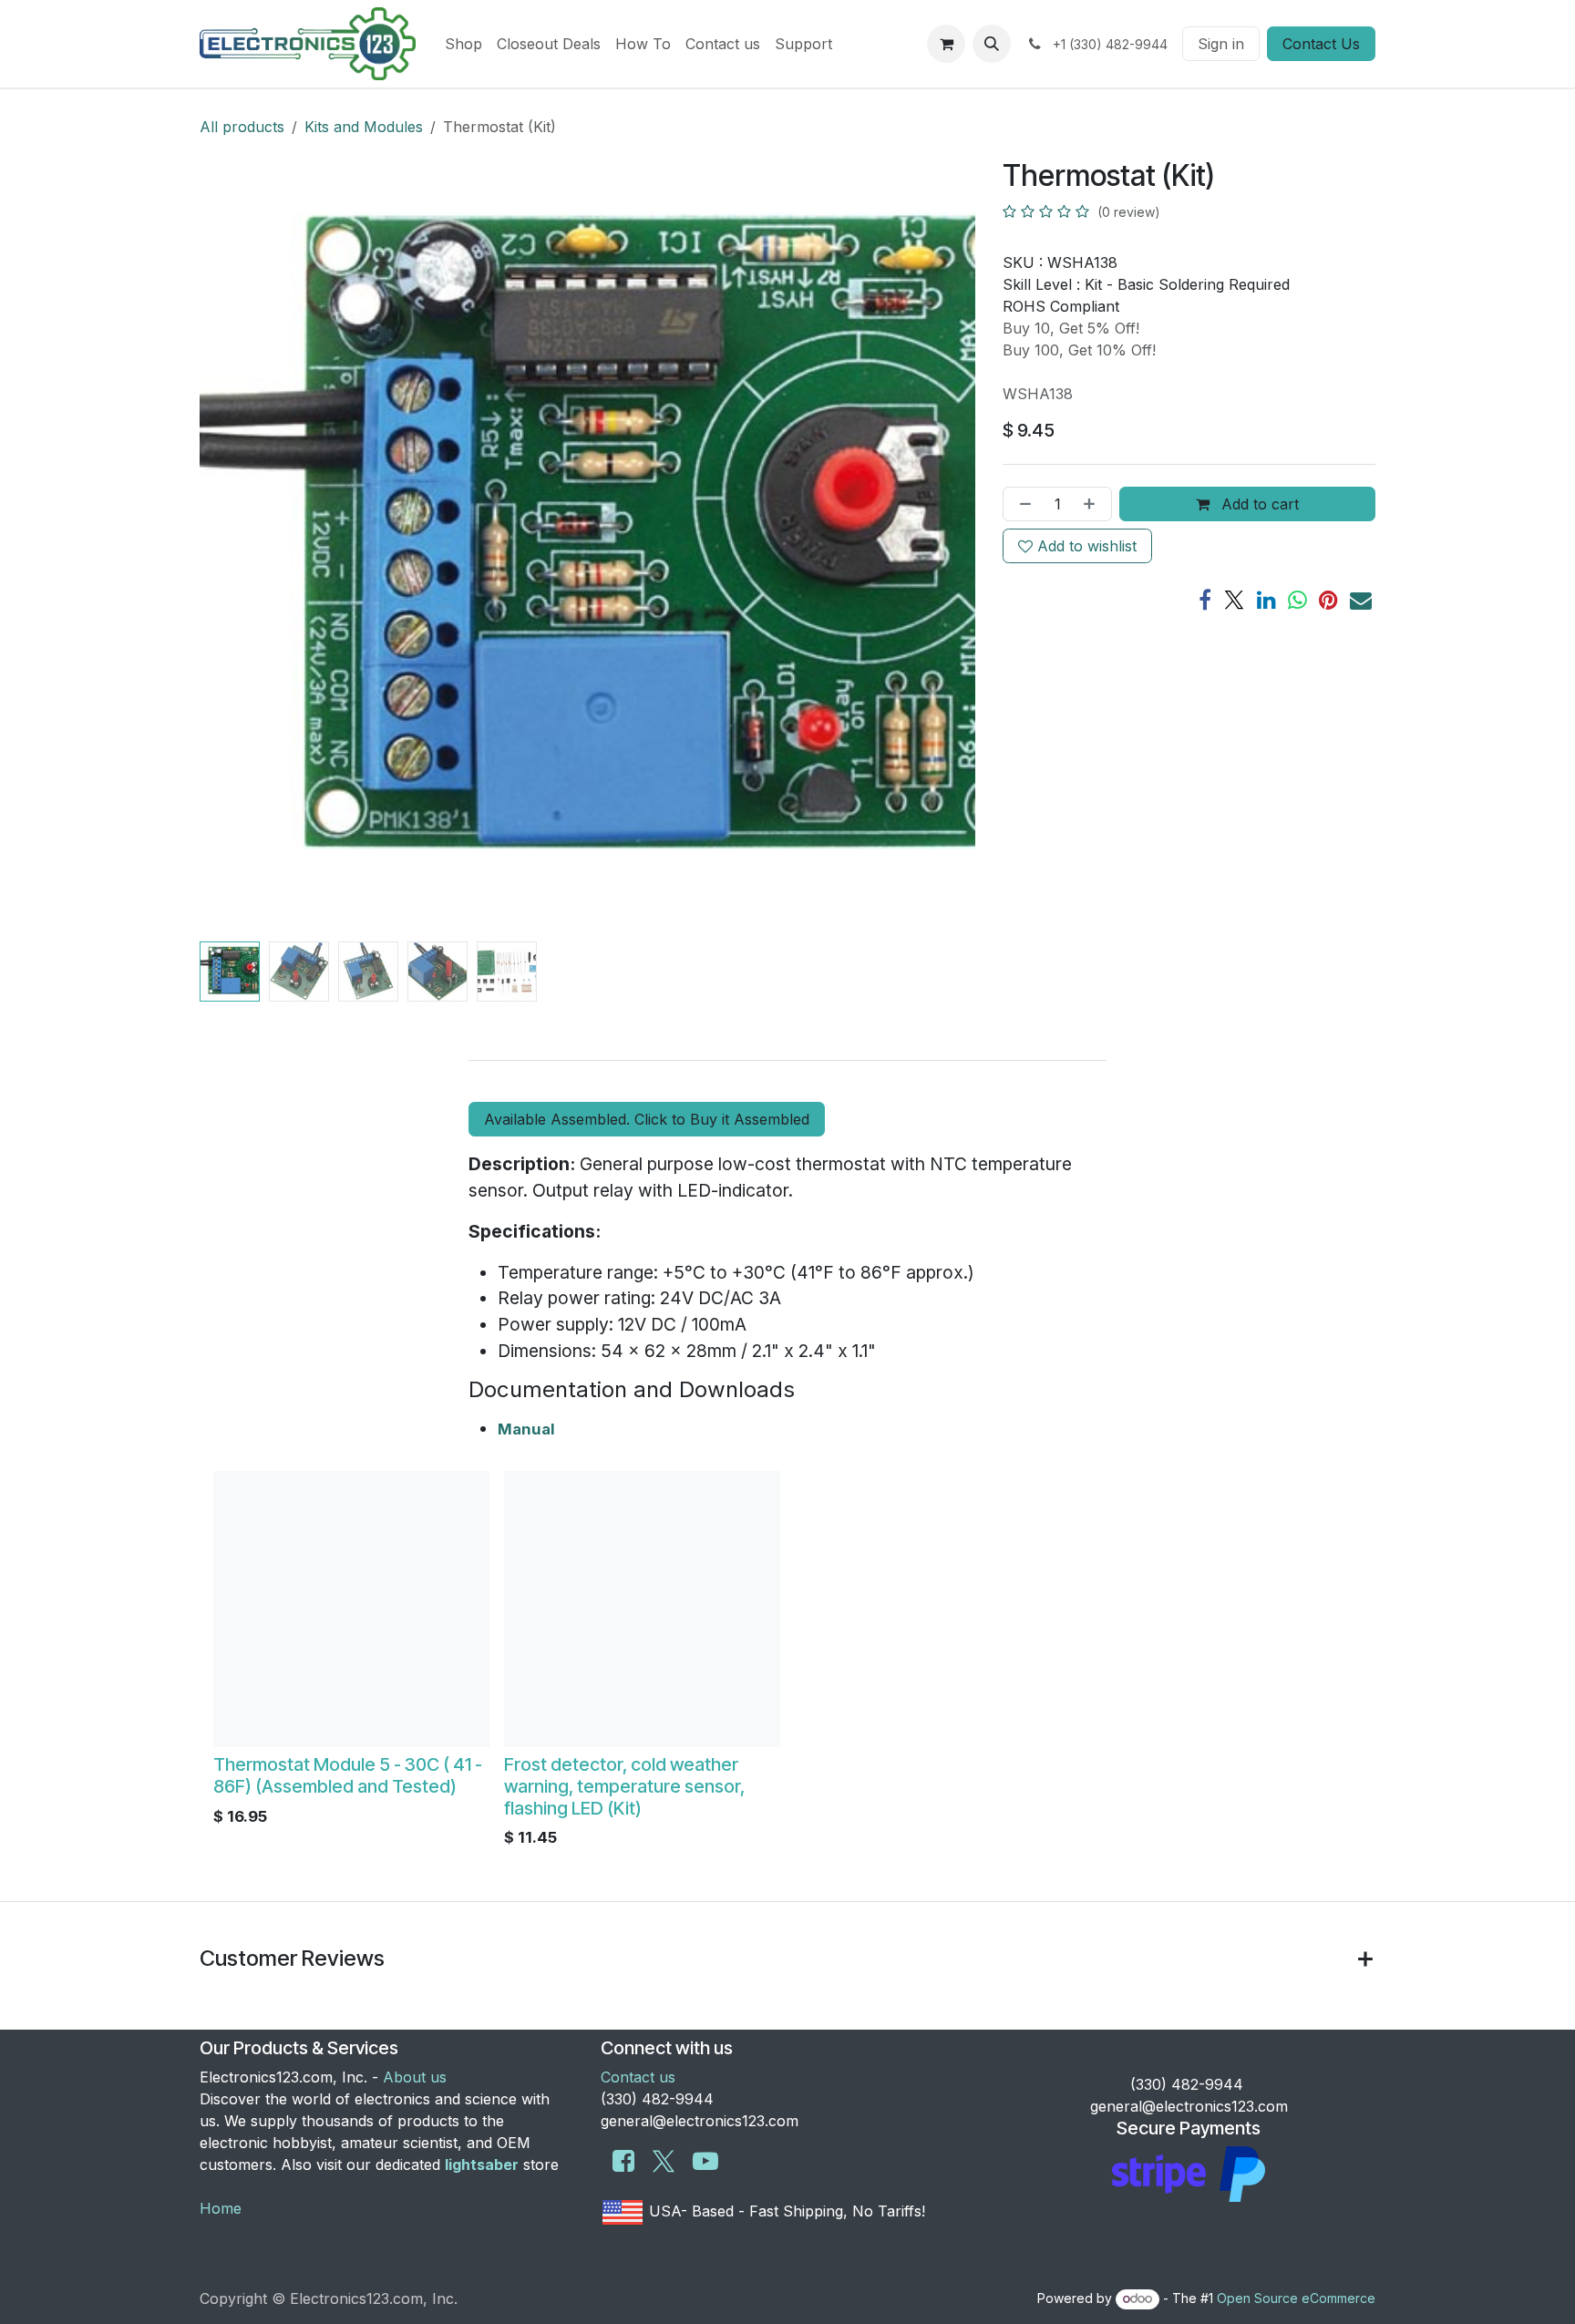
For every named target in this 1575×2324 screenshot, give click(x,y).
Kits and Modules (364, 127)
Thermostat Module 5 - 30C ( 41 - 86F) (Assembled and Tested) (348, 1775)
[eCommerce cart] (946, 44)
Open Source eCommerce (1296, 2298)
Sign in (1221, 44)
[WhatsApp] (1297, 600)
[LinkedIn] (1266, 600)
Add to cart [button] (1258, 504)
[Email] (1361, 600)
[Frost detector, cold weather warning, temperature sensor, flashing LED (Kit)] (642, 1609)
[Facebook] (1205, 600)
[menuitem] (463, 44)
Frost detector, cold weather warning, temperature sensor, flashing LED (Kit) (624, 1786)
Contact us (638, 2077)
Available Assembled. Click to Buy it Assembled (647, 1119)
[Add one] (1093, 504)
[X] (1234, 600)
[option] (787, 1664)
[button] (992, 44)
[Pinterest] (1328, 600)
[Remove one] (1022, 504)
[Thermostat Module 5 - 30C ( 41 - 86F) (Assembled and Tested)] (351, 1609)
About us (415, 2077)
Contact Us (1321, 44)
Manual (526, 1429)
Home (221, 2208)
